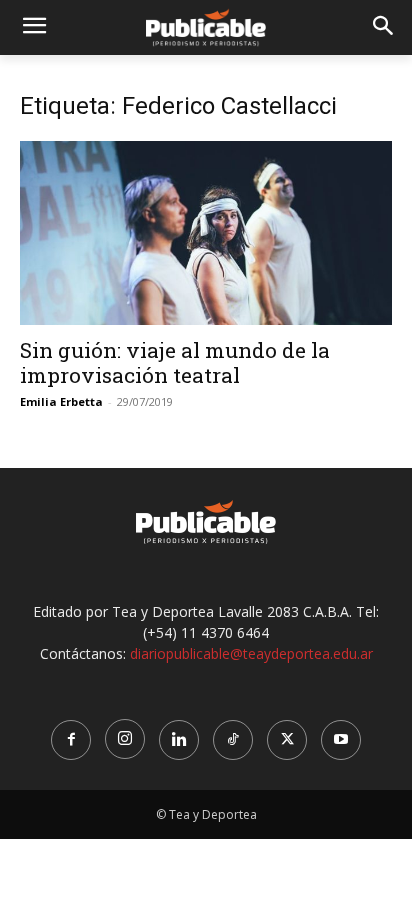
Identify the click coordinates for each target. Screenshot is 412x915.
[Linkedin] (179, 740)
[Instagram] (125, 739)
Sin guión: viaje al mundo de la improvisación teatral (175, 362)
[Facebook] (71, 740)
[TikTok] (233, 740)
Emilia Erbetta (61, 401)
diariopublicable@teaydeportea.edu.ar (251, 653)
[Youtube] (341, 740)
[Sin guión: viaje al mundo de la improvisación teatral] (206, 233)
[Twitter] (287, 740)
